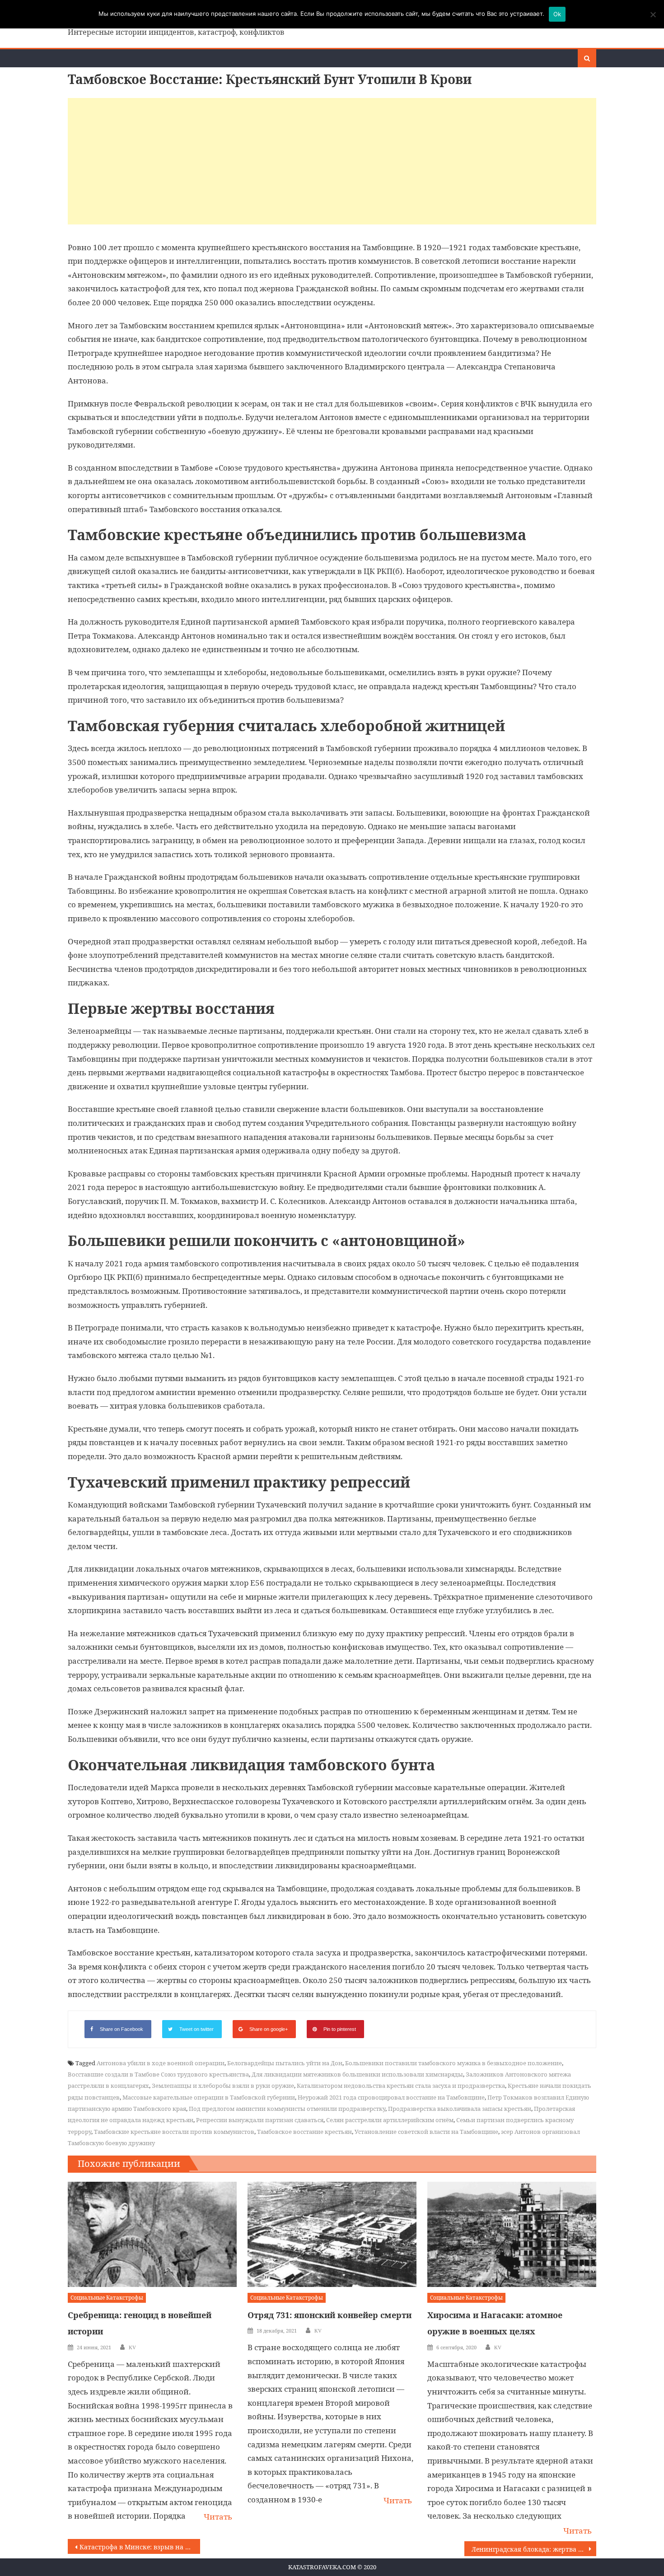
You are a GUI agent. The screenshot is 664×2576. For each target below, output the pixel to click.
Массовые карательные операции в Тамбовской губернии (209, 2097)
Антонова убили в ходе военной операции (161, 2063)
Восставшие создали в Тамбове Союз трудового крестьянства (158, 2074)
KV (132, 2347)
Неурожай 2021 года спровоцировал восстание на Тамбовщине (391, 2097)
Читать (218, 2517)
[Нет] (653, 14)
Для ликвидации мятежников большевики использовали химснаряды (357, 2074)
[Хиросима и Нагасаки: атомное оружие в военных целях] (512, 2235)
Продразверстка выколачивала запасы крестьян (460, 2109)
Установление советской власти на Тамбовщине (426, 2132)
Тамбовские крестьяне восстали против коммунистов (174, 2132)
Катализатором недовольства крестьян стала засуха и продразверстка (401, 2086)
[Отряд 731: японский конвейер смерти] (332, 2235)
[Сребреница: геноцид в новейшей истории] (152, 2235)
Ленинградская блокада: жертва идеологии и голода (534, 2549)
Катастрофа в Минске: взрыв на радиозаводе (140, 2547)
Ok (557, 14)
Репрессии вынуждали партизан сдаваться (260, 2120)
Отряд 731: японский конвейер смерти (330, 2315)
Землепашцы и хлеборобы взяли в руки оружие (223, 2086)
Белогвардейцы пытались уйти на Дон (285, 2063)
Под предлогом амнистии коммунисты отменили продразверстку (287, 2109)
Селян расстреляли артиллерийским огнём (390, 2120)
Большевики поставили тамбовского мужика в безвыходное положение (454, 2063)
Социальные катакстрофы (107, 2298)
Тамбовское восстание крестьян (304, 2132)
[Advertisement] (332, 161)
